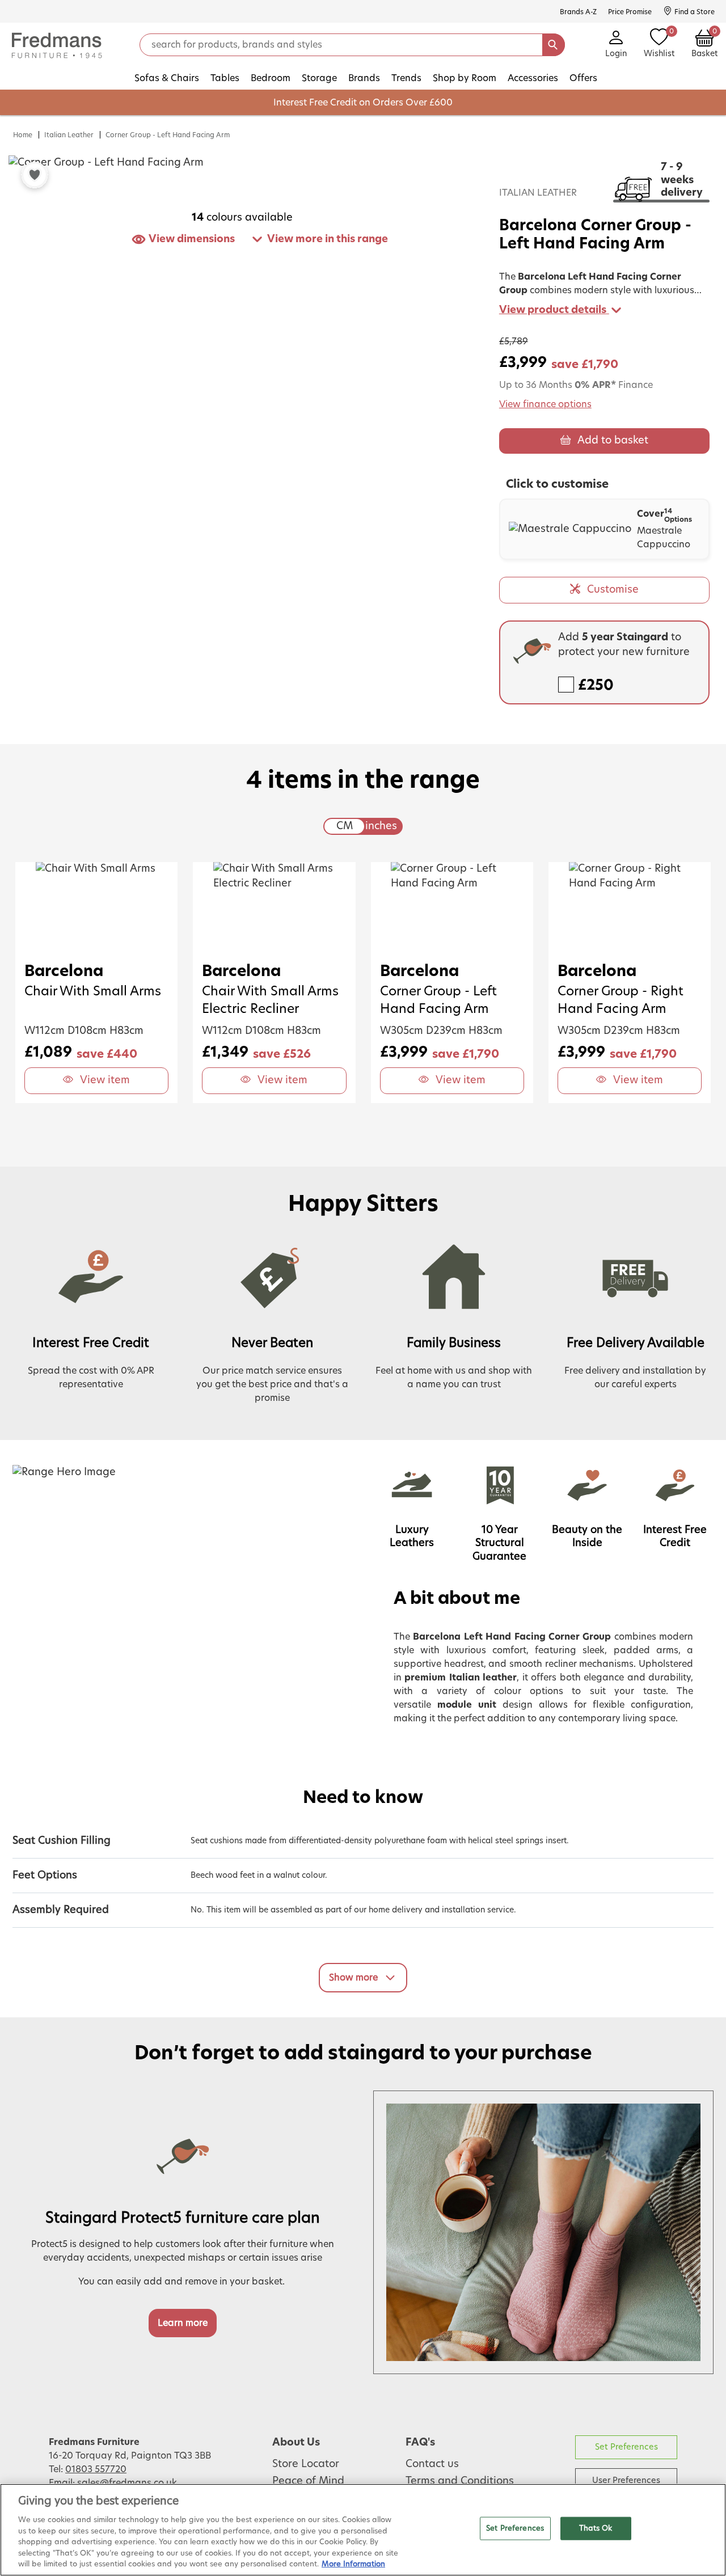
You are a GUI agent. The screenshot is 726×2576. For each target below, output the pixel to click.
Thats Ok (596, 2528)
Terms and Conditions (460, 2481)
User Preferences (626, 2480)
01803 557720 (96, 2469)
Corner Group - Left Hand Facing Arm (168, 135)
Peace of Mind (308, 2481)
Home (23, 135)
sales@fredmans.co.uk (127, 2483)
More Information (353, 2564)
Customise (613, 590)
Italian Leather (69, 135)
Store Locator (306, 2464)
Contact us (432, 2464)
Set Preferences (626, 2447)
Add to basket (613, 441)
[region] (363, 2530)
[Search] (554, 45)
